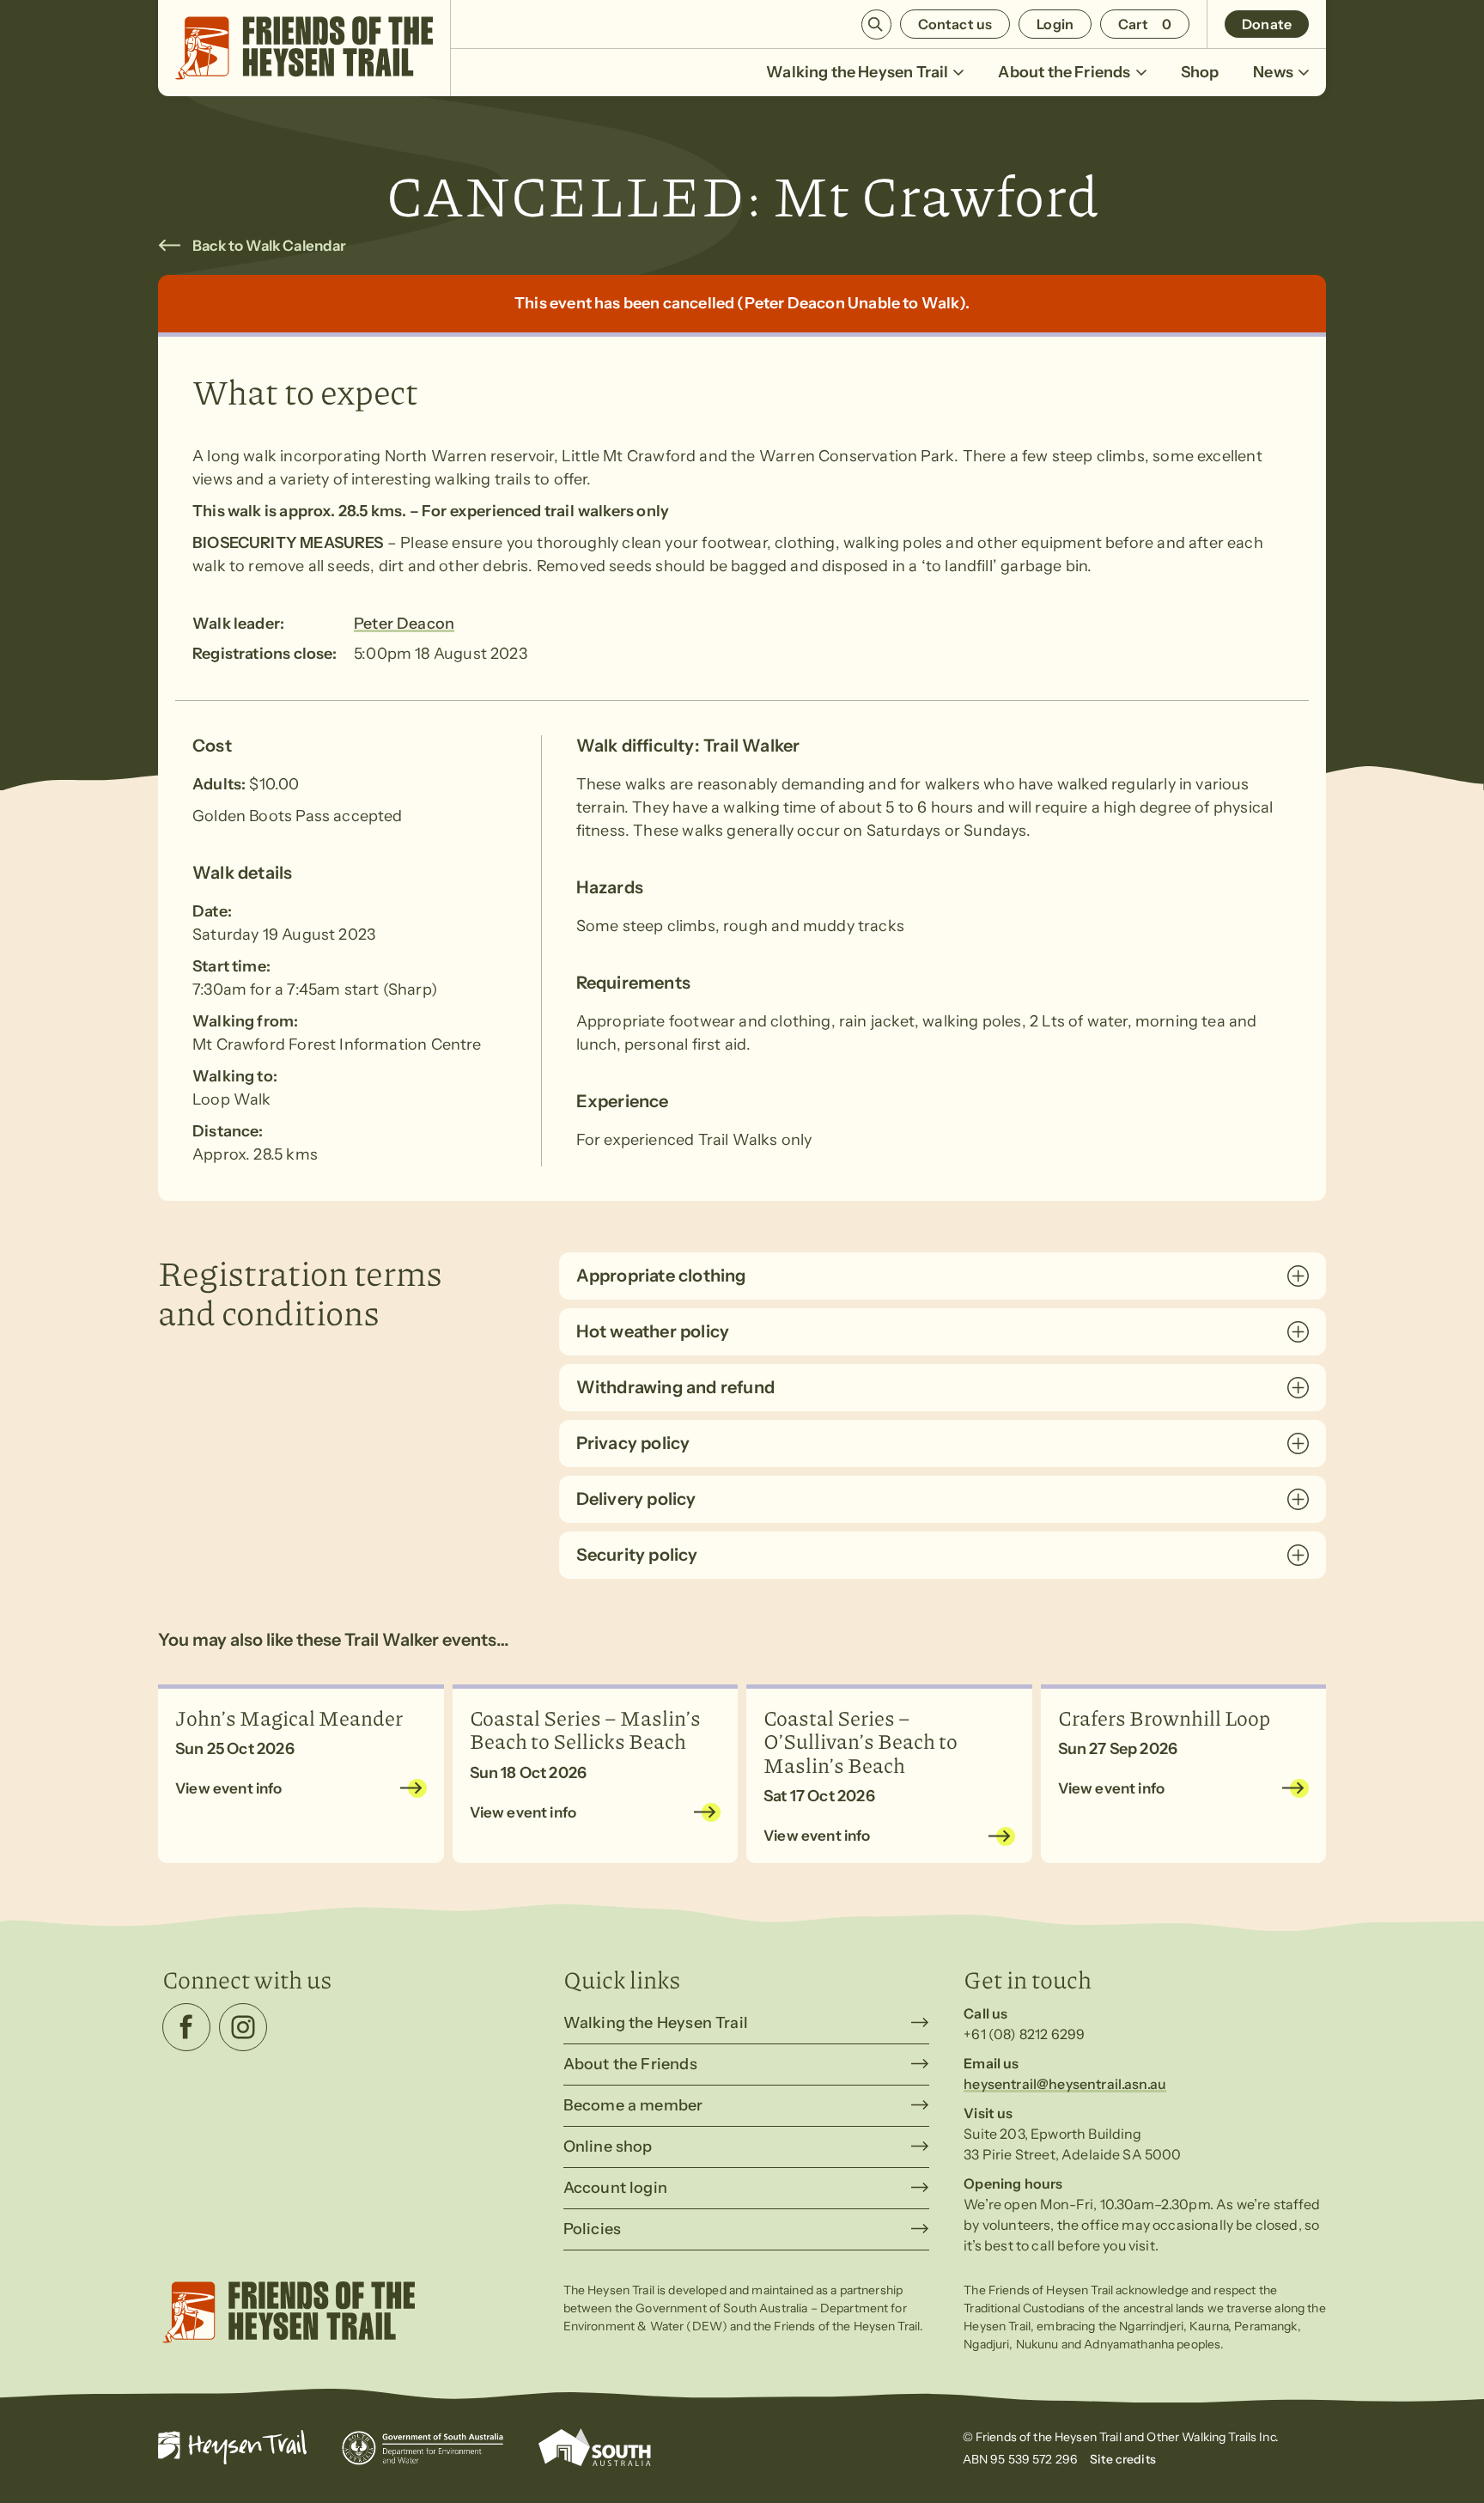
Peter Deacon (404, 624)
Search (876, 24)
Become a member (633, 2105)
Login (1055, 24)
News (1273, 72)
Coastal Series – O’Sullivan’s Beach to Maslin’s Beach (861, 1741)
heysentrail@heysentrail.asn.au (1065, 2084)
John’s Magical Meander (289, 1717)
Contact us (955, 24)
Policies (592, 2229)
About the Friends (1064, 72)
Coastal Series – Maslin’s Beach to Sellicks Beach (585, 1729)
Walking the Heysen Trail (857, 72)
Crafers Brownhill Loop (1164, 1717)
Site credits (1123, 2459)
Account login (615, 2188)
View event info (229, 1788)
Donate (1267, 24)
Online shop (608, 2147)
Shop (1200, 72)
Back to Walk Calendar (270, 246)
